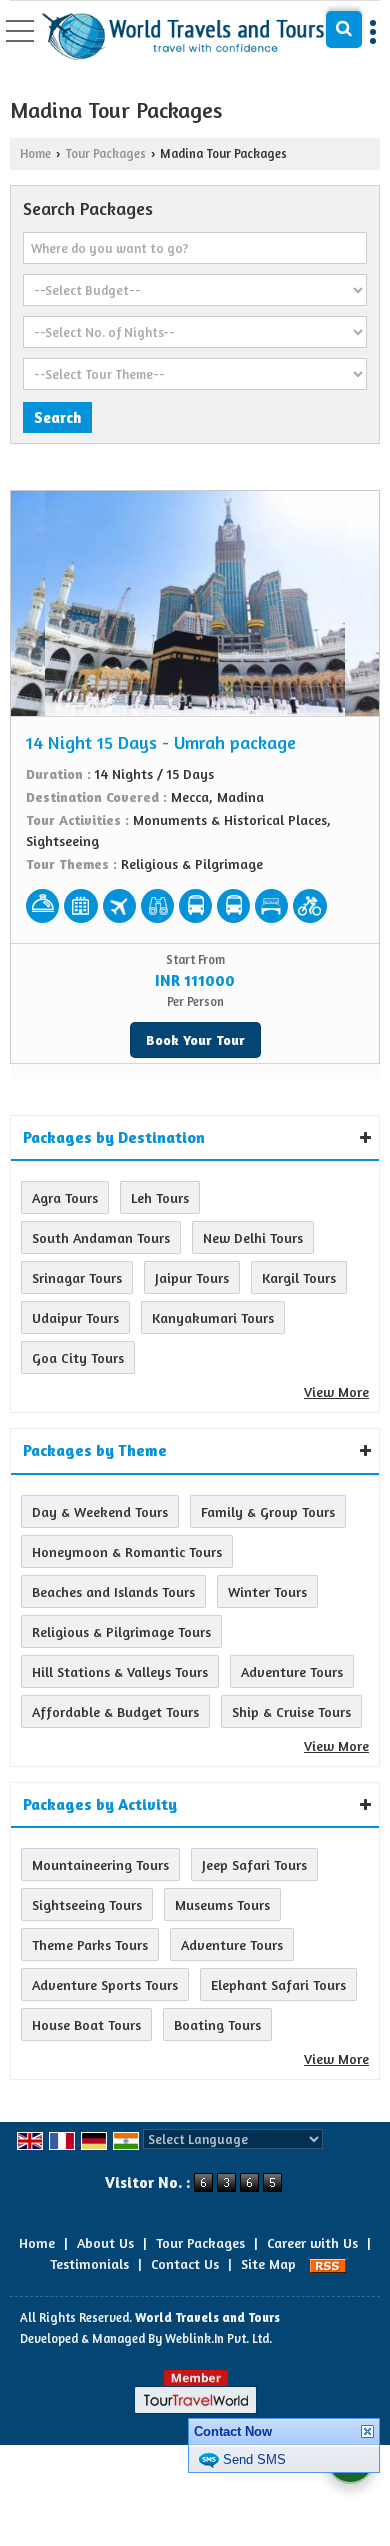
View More (336, 1391)
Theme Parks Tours (90, 1944)
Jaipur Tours (192, 1277)
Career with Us (312, 2242)
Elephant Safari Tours (278, 1984)
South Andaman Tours (101, 1237)
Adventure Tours (292, 1671)
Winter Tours (267, 1591)
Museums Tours (222, 1904)
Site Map (268, 2263)
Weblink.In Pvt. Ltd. (218, 2338)
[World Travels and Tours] (183, 38)
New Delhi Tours (253, 1237)
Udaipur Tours (75, 1317)
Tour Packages (105, 153)
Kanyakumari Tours (213, 1317)
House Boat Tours (86, 2024)
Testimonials (89, 2263)
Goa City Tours (78, 1357)
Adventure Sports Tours (105, 1984)
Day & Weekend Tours (100, 1511)
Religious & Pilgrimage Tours (121, 1631)
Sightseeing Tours (87, 1904)
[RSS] (328, 2263)
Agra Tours (65, 1197)
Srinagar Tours (77, 1277)
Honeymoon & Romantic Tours (127, 1551)
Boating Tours (217, 2024)
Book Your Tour (195, 1039)
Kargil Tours (299, 1277)
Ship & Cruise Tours (291, 1711)
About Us (105, 2242)
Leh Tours (160, 1197)
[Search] (344, 29)
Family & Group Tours (268, 1511)
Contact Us (185, 2263)
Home (35, 153)
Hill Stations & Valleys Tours (120, 1671)
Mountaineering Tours (100, 1864)
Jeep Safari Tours (254, 1864)
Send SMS (254, 2459)
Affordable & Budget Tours (115, 1711)
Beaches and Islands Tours (113, 1591)
